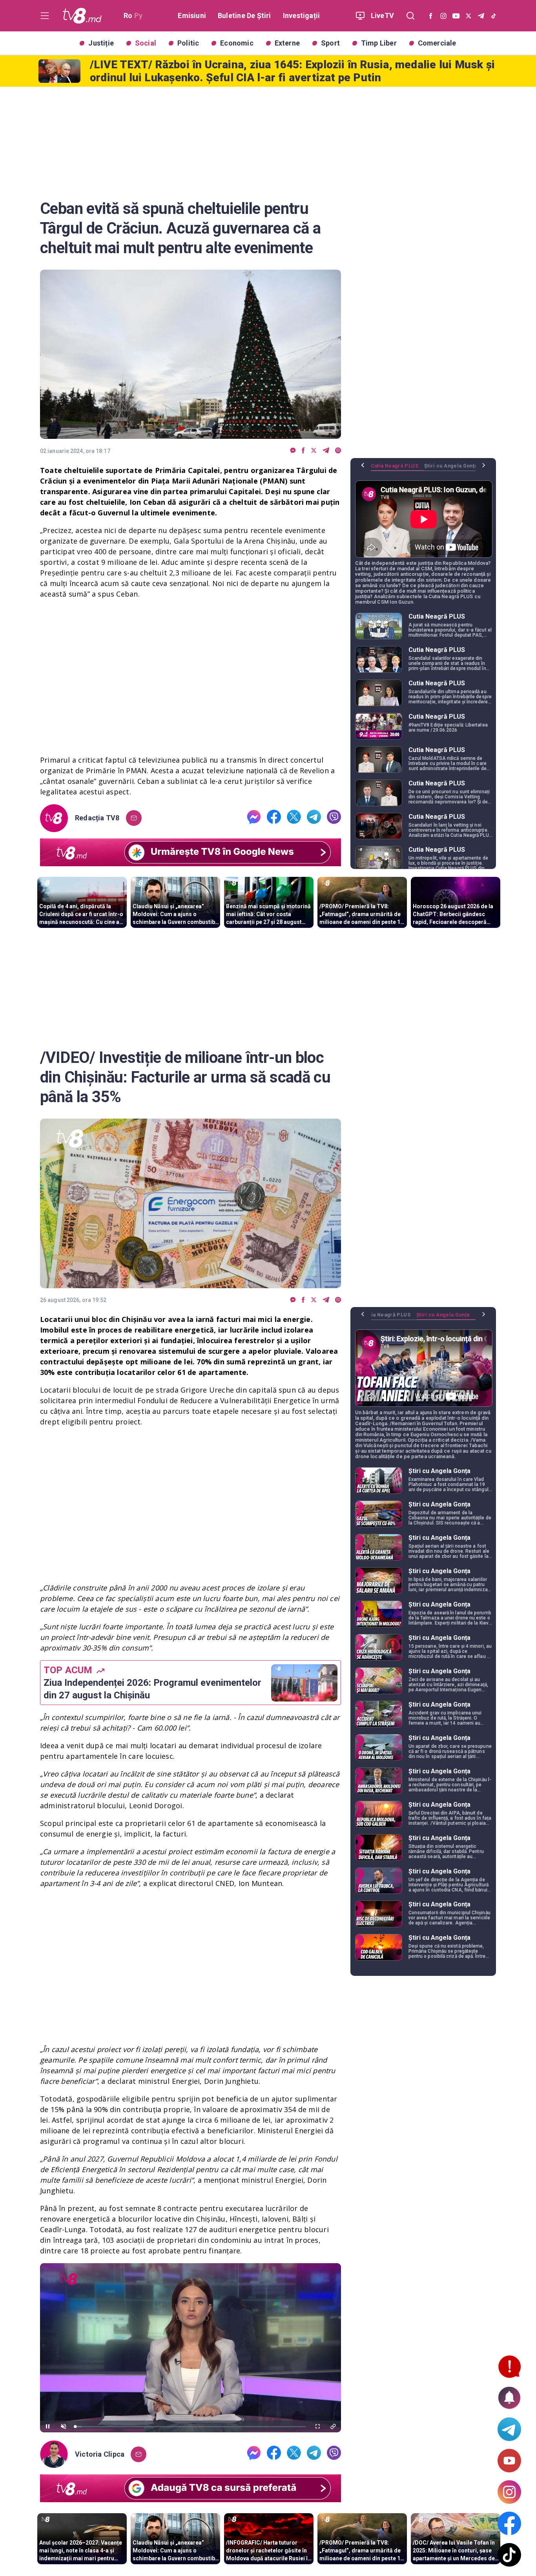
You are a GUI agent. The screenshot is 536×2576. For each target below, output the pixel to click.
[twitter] (314, 451)
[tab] (397, 469)
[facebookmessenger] (293, 451)
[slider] (191, 2427)
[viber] (338, 451)
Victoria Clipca (100, 2454)
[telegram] (326, 451)
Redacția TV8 (97, 818)
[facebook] (303, 451)
